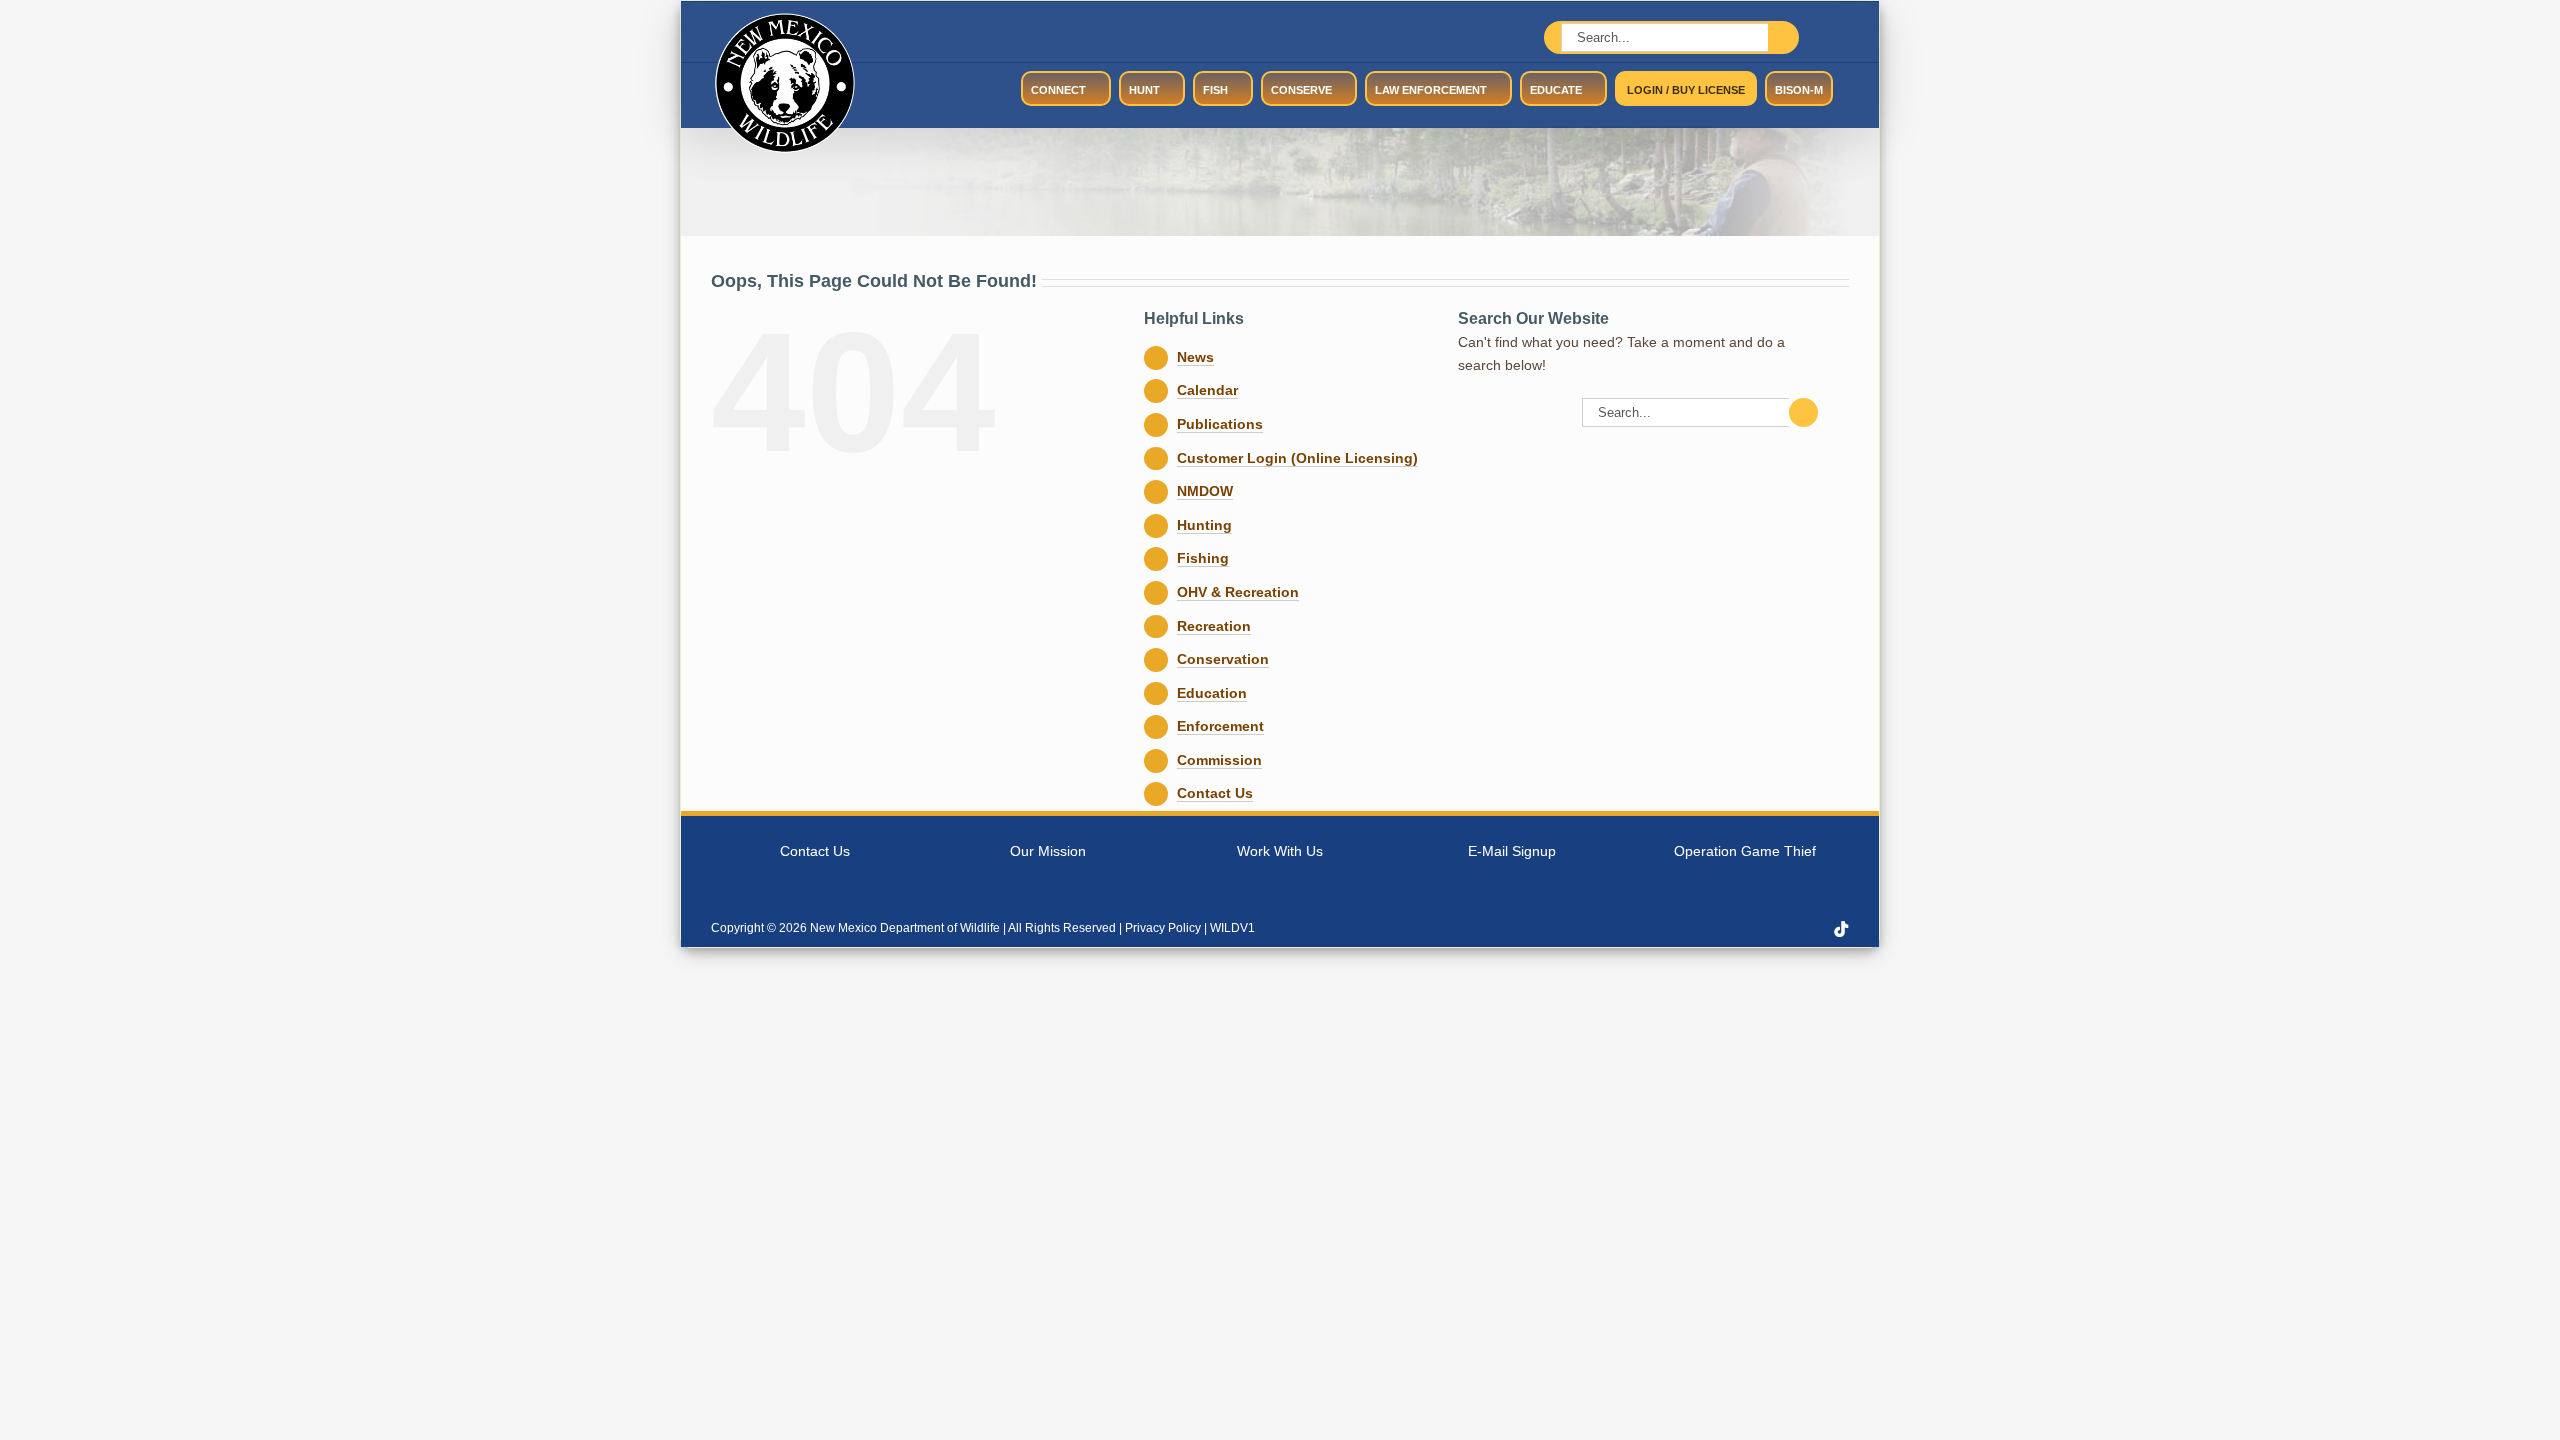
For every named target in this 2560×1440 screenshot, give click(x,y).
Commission (1219, 760)
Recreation (1214, 626)
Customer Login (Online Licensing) (1297, 458)
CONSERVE (1301, 90)
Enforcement (1220, 726)
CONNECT (1058, 90)
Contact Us (1215, 793)
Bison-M (1799, 90)
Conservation (1223, 659)
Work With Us (1280, 851)
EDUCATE (1556, 90)
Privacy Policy (1163, 928)
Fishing (1203, 558)
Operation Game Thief (1745, 851)
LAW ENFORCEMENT (1431, 90)
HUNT (1144, 90)
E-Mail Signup (1512, 851)
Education (1212, 693)
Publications (1220, 424)
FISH (1215, 90)
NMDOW (1205, 491)
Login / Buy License (1686, 90)
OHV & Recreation (1238, 592)
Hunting (1204, 525)
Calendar (1207, 390)
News (1195, 357)
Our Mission (1048, 851)
